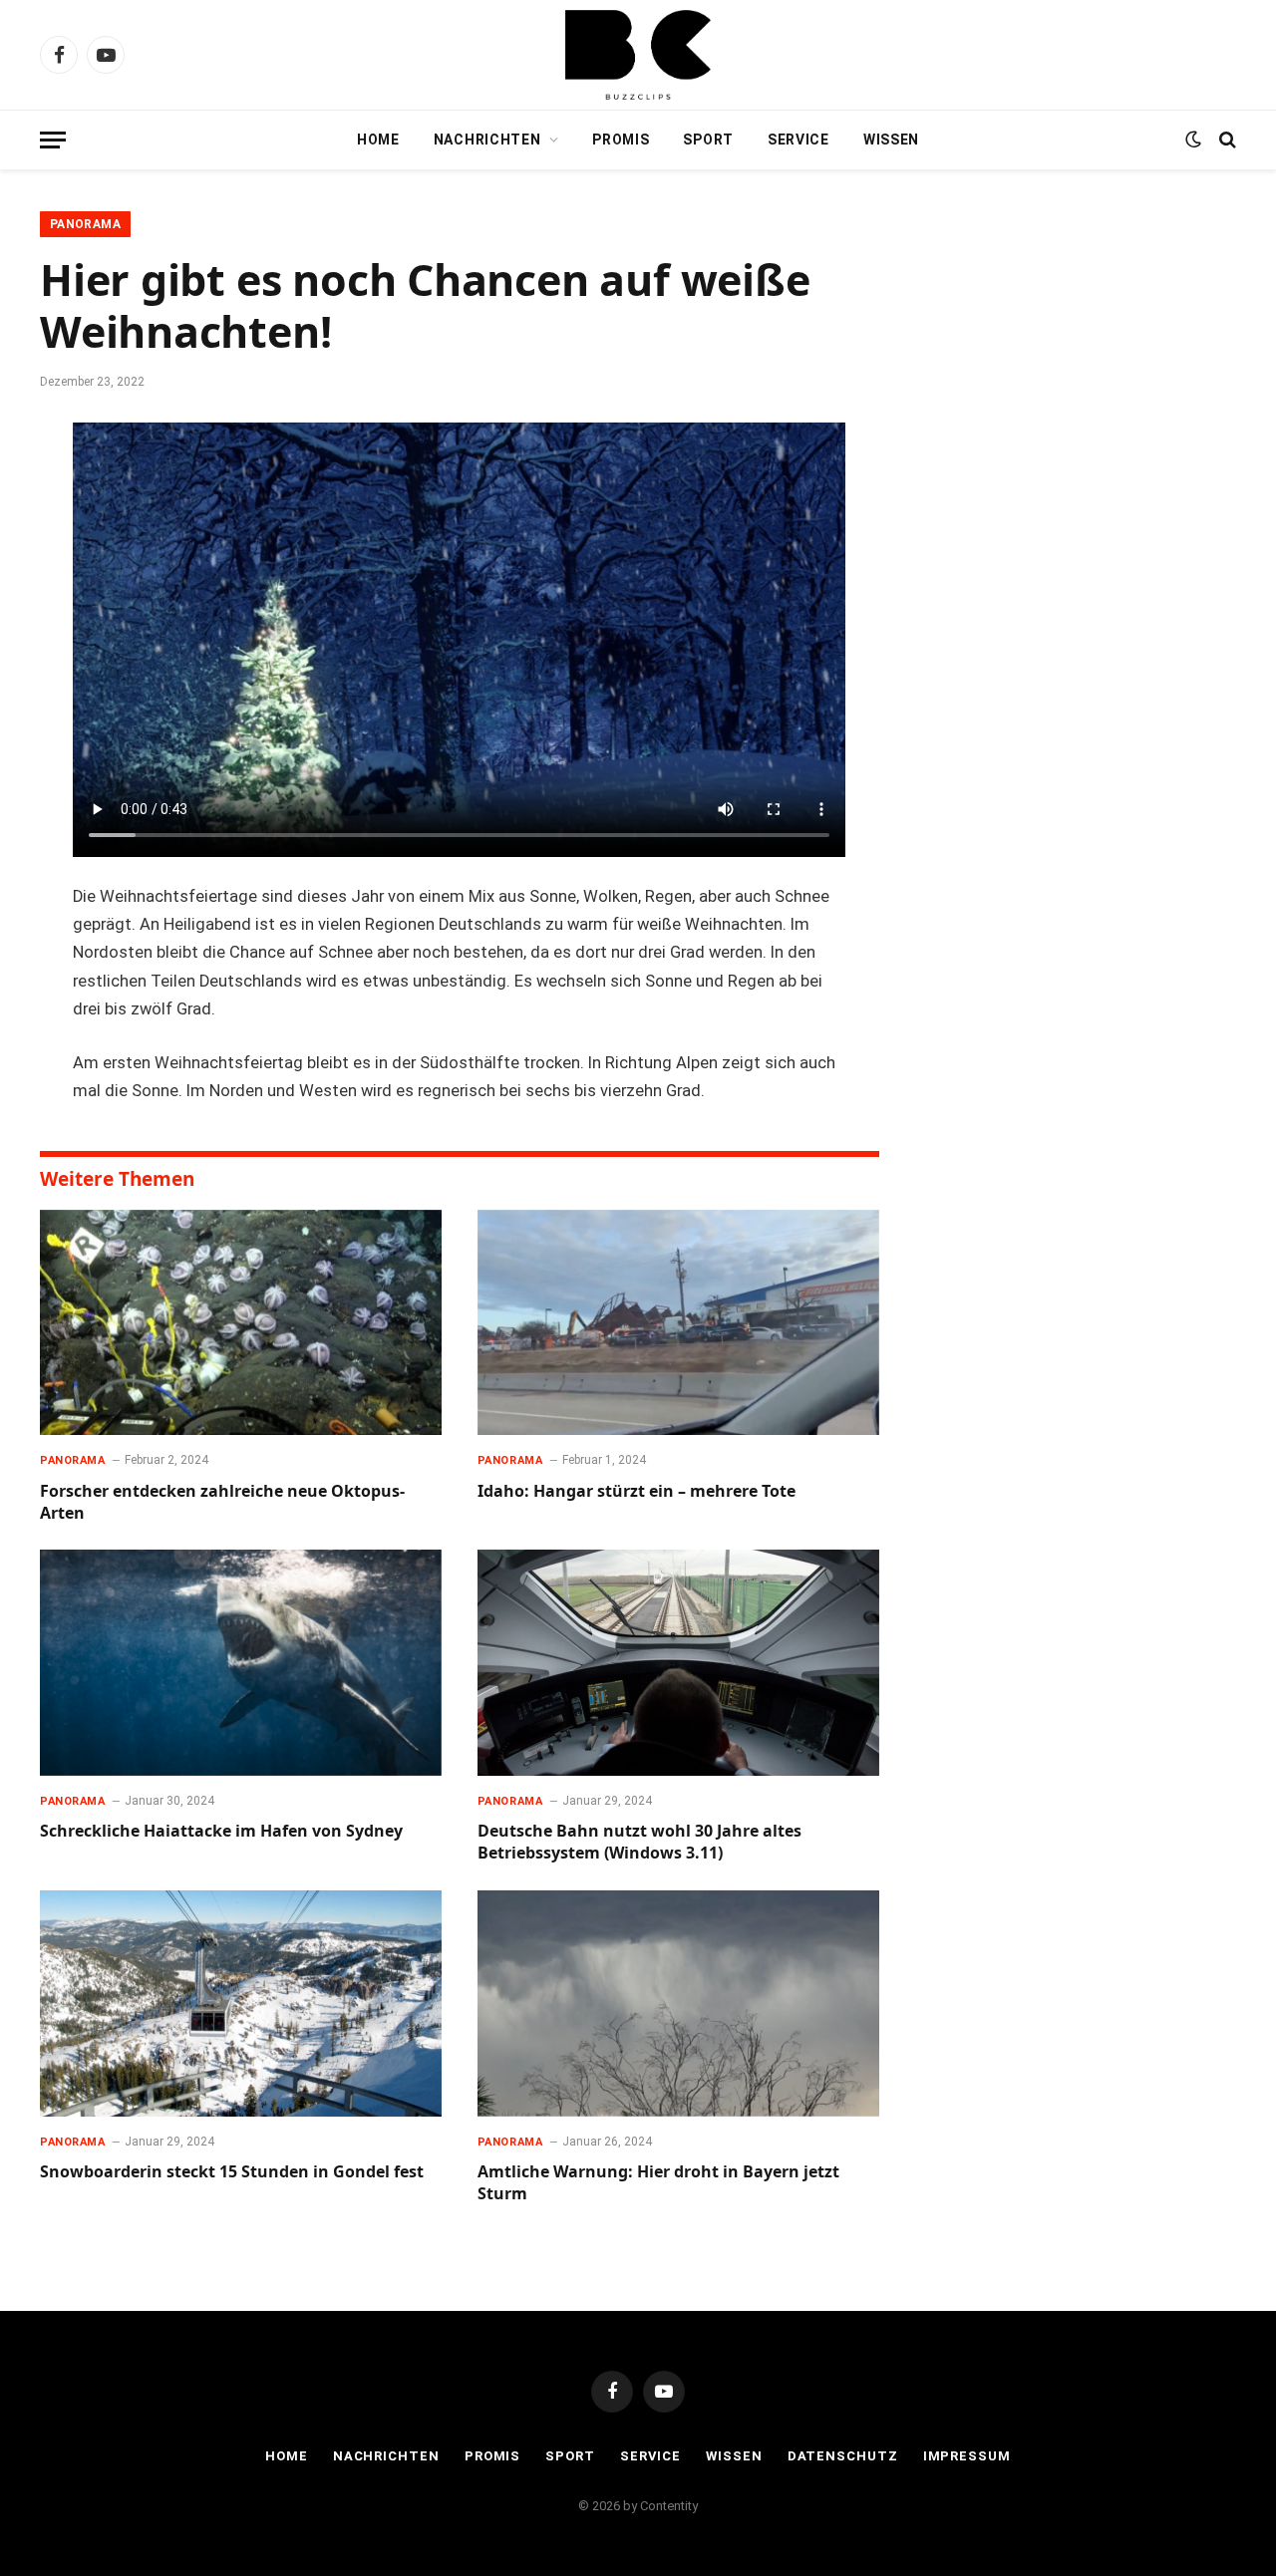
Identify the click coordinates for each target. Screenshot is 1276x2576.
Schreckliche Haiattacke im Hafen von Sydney (221, 1831)
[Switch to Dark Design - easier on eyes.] (1193, 140)
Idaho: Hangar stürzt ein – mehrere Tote (637, 1491)
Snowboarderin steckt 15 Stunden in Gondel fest (232, 2172)
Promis (621, 140)
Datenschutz (843, 2456)
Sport (708, 140)
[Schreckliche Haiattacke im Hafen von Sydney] (241, 1663)
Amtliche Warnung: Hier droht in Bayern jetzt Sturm (658, 2183)
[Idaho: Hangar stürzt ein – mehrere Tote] (678, 1323)
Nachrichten (487, 140)
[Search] (1226, 140)
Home (378, 140)
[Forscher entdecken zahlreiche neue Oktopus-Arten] (241, 1323)
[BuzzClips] (638, 55)
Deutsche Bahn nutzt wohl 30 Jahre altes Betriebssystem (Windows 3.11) (639, 1842)
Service (798, 140)
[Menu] (53, 140)
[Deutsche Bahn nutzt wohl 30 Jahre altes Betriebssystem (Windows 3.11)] (678, 1663)
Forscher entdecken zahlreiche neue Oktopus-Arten (222, 1502)
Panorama (85, 224)
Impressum (967, 2456)
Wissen (891, 140)
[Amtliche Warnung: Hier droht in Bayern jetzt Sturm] (678, 2004)
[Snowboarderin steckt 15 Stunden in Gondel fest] (241, 2004)
